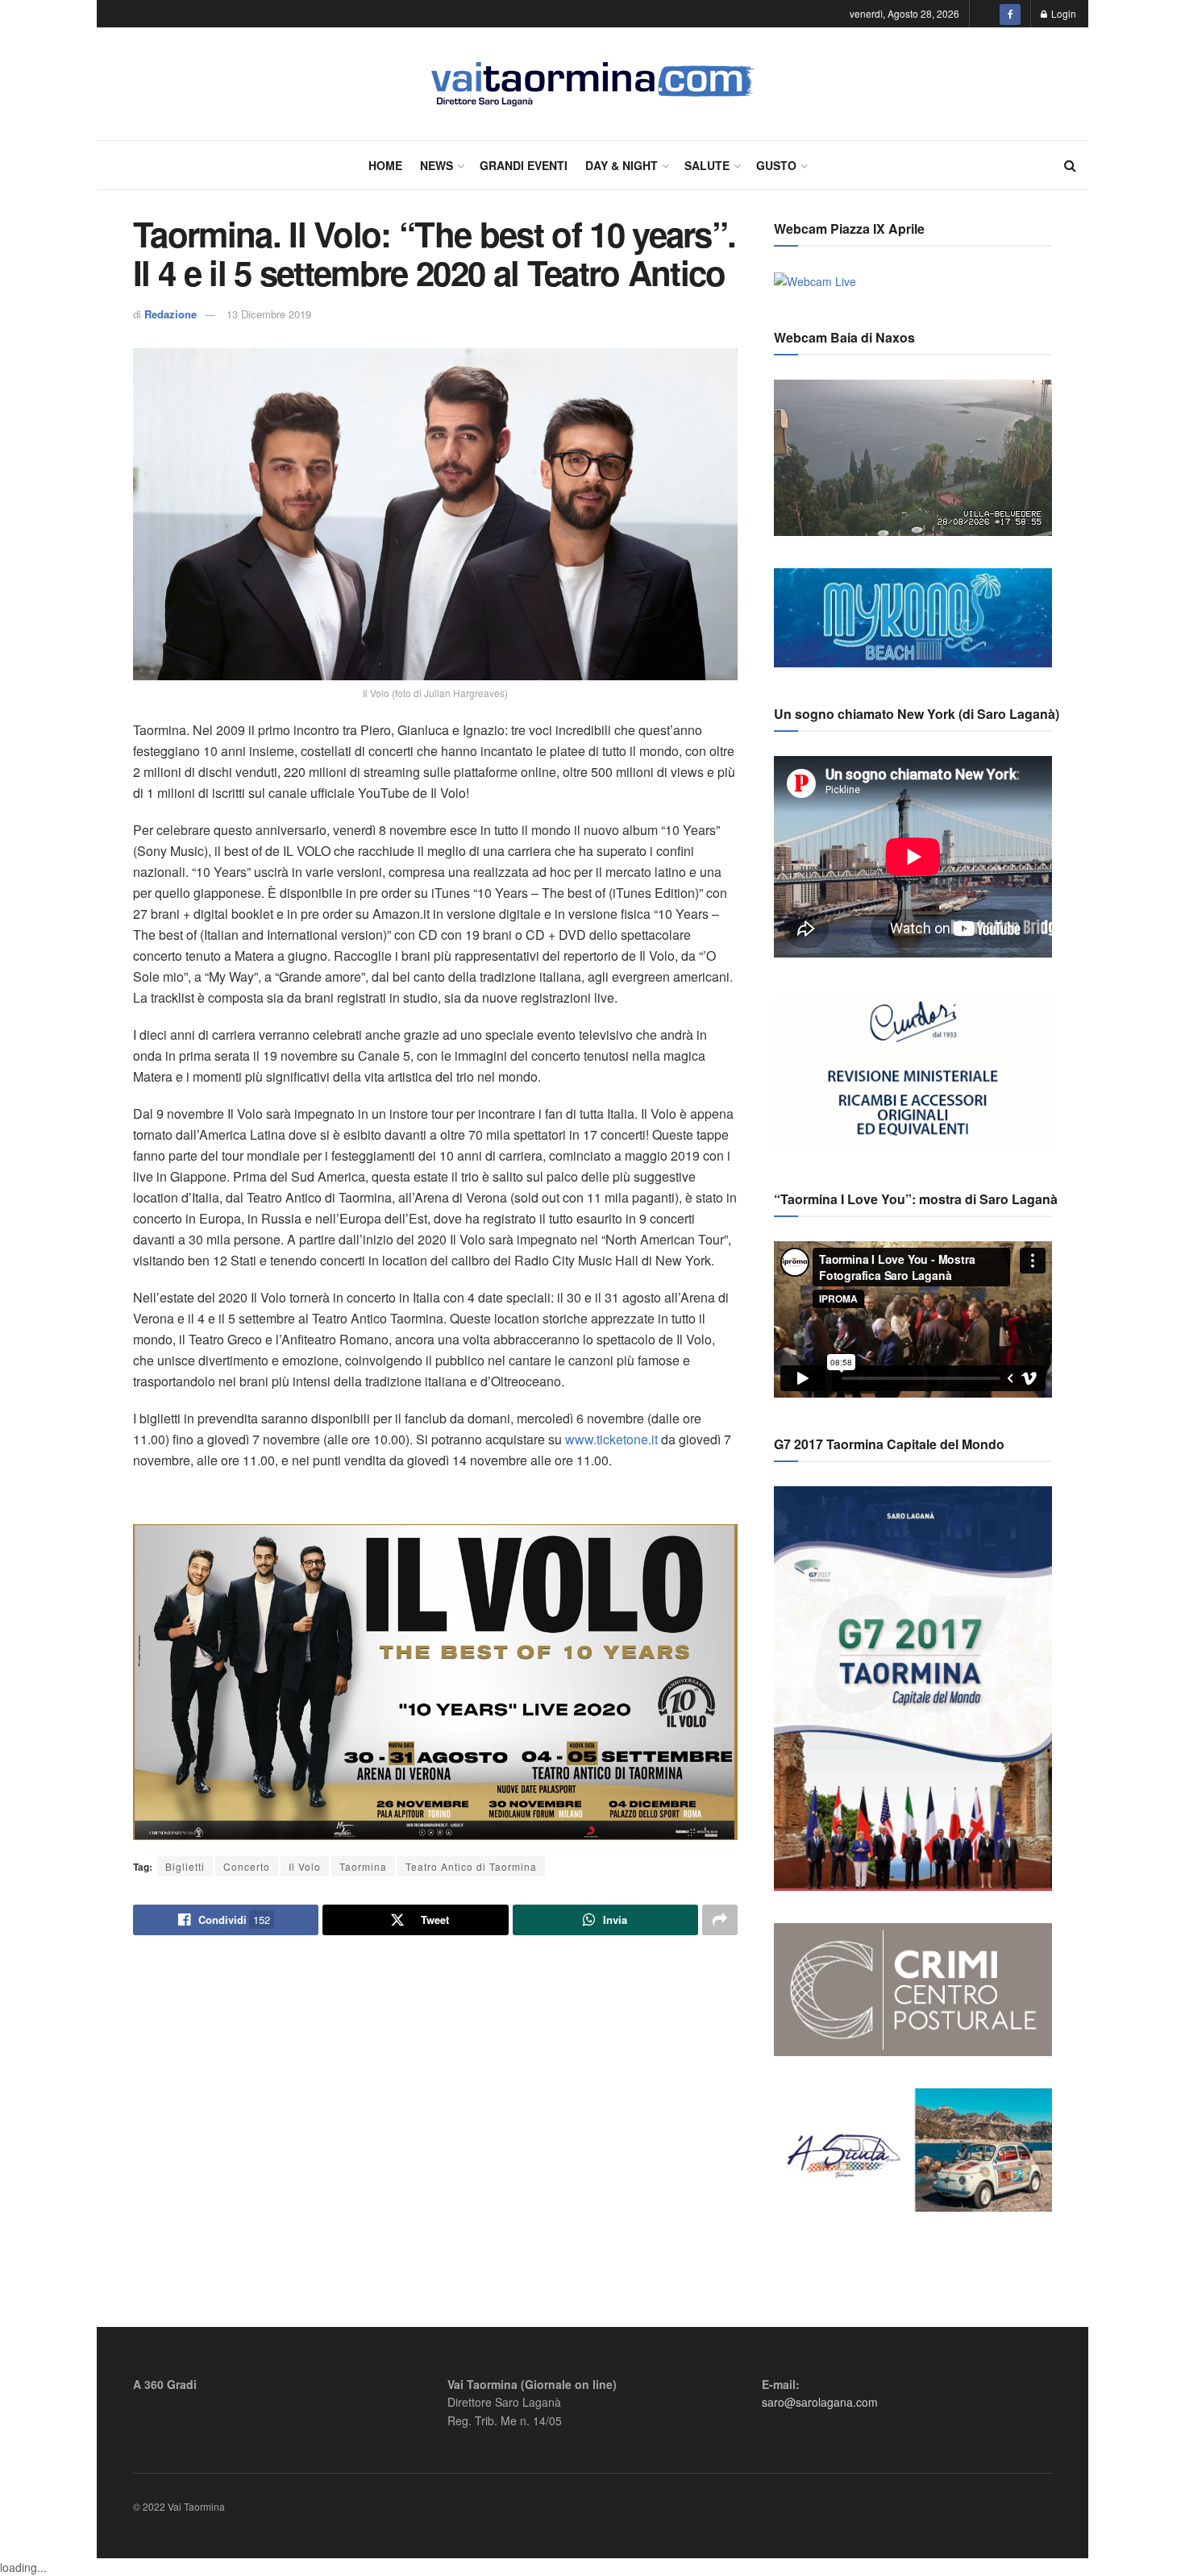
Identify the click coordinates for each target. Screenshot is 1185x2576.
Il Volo (305, 1866)
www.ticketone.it (611, 1439)
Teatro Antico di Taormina (471, 1866)
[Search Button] (1070, 165)
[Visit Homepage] (593, 84)
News (437, 165)
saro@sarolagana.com (820, 2402)
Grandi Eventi (524, 165)
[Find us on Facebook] (1010, 14)
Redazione (170, 314)
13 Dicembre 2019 (269, 314)
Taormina (363, 1866)
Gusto (776, 165)
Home (385, 165)
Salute (707, 165)
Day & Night (622, 165)
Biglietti (185, 1866)
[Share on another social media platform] (720, 1920)
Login (1062, 13)
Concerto (247, 1866)
